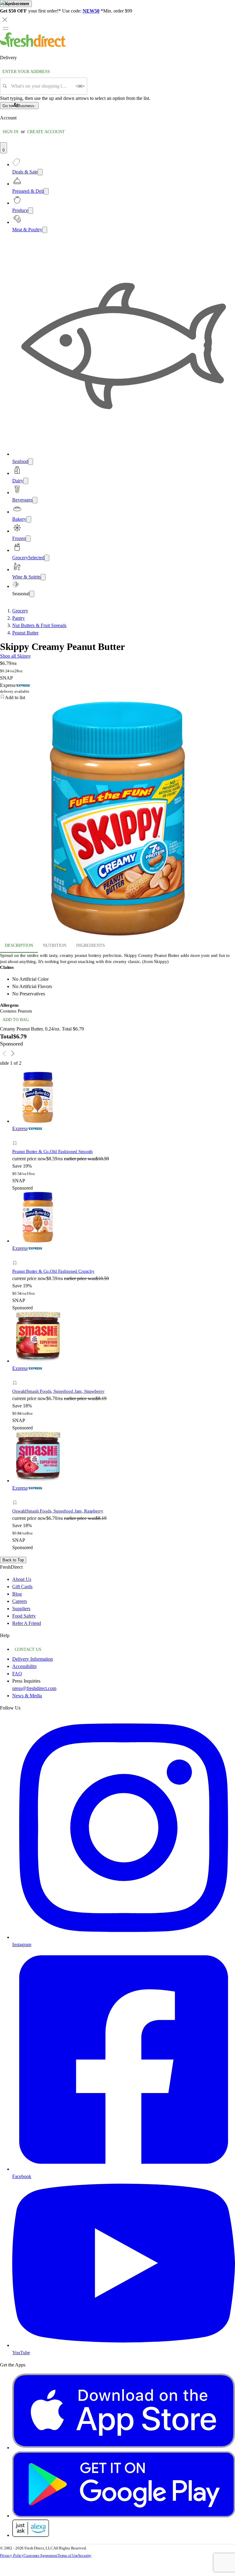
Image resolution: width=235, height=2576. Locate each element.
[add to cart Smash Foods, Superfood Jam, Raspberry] (16, 1496)
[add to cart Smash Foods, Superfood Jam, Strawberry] (16, 1376)
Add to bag (16, 1020)
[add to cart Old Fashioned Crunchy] (16, 1256)
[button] (69, 1144)
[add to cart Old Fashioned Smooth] (16, 1136)
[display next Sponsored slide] (13, 1053)
